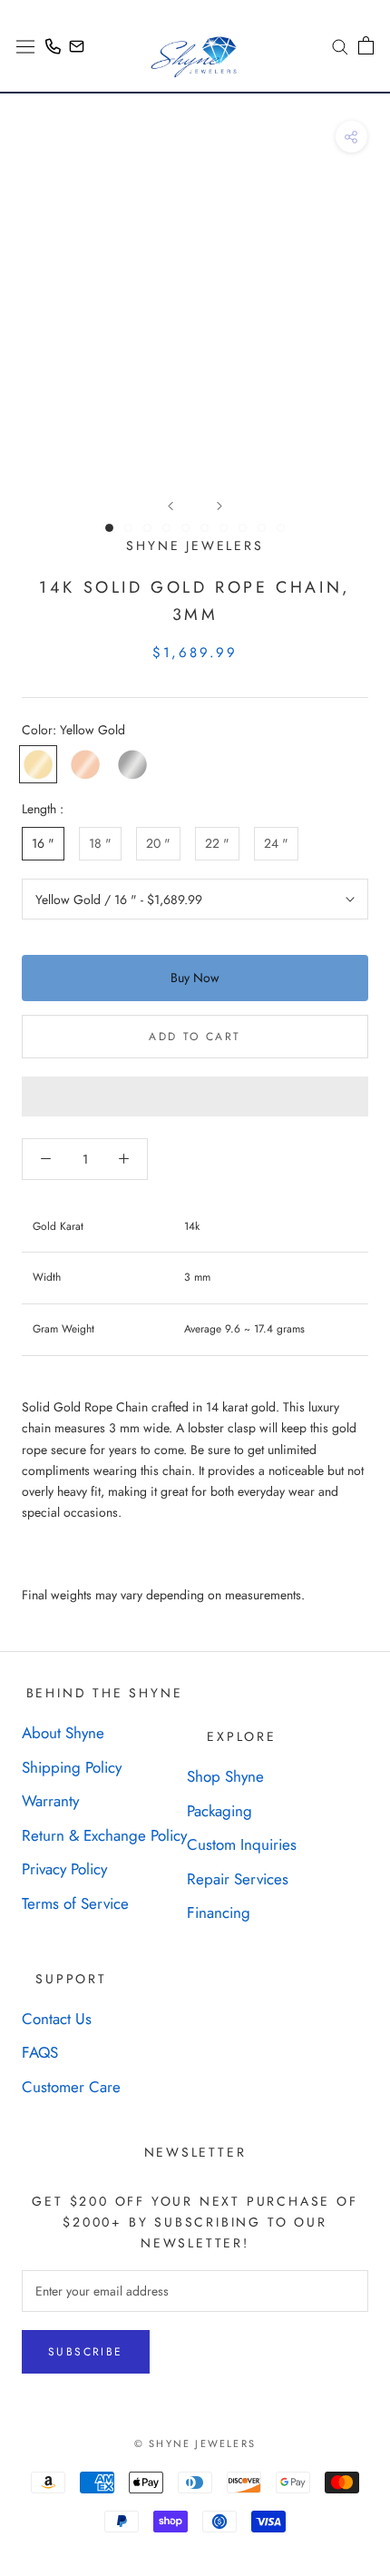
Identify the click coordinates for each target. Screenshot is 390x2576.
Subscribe (86, 2352)
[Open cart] (366, 45)
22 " (217, 843)
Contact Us (57, 2019)
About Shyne (63, 1733)
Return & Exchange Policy (104, 1835)
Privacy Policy (64, 1869)
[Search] (334, 46)
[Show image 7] (224, 528)
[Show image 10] (281, 528)
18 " (100, 843)
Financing (219, 1912)
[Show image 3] (147, 528)
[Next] (219, 506)
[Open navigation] (25, 45)
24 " (276, 843)
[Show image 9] (262, 528)
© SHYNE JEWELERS (195, 2443)
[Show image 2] (128, 528)
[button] (195, 1096)
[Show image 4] (166, 528)
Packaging (219, 1811)
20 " (158, 843)
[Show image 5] (185, 528)
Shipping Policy (72, 1767)
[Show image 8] (243, 528)
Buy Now (195, 978)
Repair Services (238, 1879)
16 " (43, 843)
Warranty (50, 1801)
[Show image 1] (109, 528)
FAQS (40, 2052)
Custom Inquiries (242, 1844)
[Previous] (171, 506)
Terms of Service (75, 1903)
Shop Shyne (225, 1776)
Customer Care (71, 2087)
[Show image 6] (205, 528)
